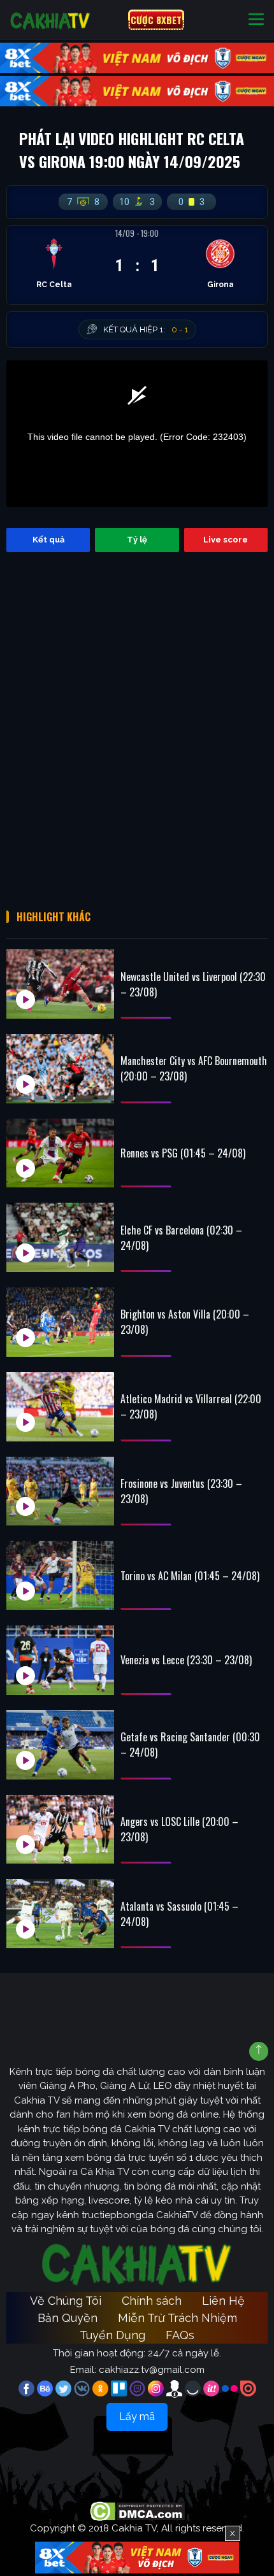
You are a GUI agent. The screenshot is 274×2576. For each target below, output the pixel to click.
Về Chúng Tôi (66, 2301)
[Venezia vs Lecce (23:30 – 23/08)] (60, 1660)
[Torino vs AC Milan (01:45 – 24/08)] (60, 1575)
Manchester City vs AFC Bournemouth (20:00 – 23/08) (194, 1068)
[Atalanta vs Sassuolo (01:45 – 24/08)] (60, 1914)
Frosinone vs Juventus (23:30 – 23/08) (181, 1491)
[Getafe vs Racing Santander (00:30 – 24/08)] (60, 1745)
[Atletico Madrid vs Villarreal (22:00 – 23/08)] (60, 1407)
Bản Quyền (68, 2318)
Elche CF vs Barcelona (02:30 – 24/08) (181, 1238)
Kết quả (48, 540)
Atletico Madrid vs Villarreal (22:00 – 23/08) (191, 1406)
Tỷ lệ (137, 540)
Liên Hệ (223, 2301)
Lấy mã (137, 2417)
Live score (226, 540)
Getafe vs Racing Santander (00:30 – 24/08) (190, 1744)
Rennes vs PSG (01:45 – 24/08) (183, 1153)
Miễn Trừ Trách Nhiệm (177, 2318)
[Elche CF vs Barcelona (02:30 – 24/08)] (60, 1237)
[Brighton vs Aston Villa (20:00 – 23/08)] (60, 1322)
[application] (137, 434)
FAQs (180, 2335)
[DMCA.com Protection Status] (137, 2510)
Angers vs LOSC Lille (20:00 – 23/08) (179, 1829)
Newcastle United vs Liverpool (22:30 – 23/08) (193, 984)
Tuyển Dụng (112, 2335)
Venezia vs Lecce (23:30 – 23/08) (186, 1660)
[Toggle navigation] (256, 20)
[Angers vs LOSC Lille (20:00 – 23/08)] (60, 1829)
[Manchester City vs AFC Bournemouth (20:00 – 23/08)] (60, 1069)
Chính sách (152, 2301)
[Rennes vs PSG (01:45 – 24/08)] (60, 1153)
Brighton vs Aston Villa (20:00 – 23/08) (185, 1322)
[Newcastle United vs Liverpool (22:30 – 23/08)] (60, 984)
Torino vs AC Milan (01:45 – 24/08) (190, 1576)
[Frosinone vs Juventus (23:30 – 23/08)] (60, 1491)
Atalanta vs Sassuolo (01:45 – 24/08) (179, 1914)
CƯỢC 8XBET (156, 20)
